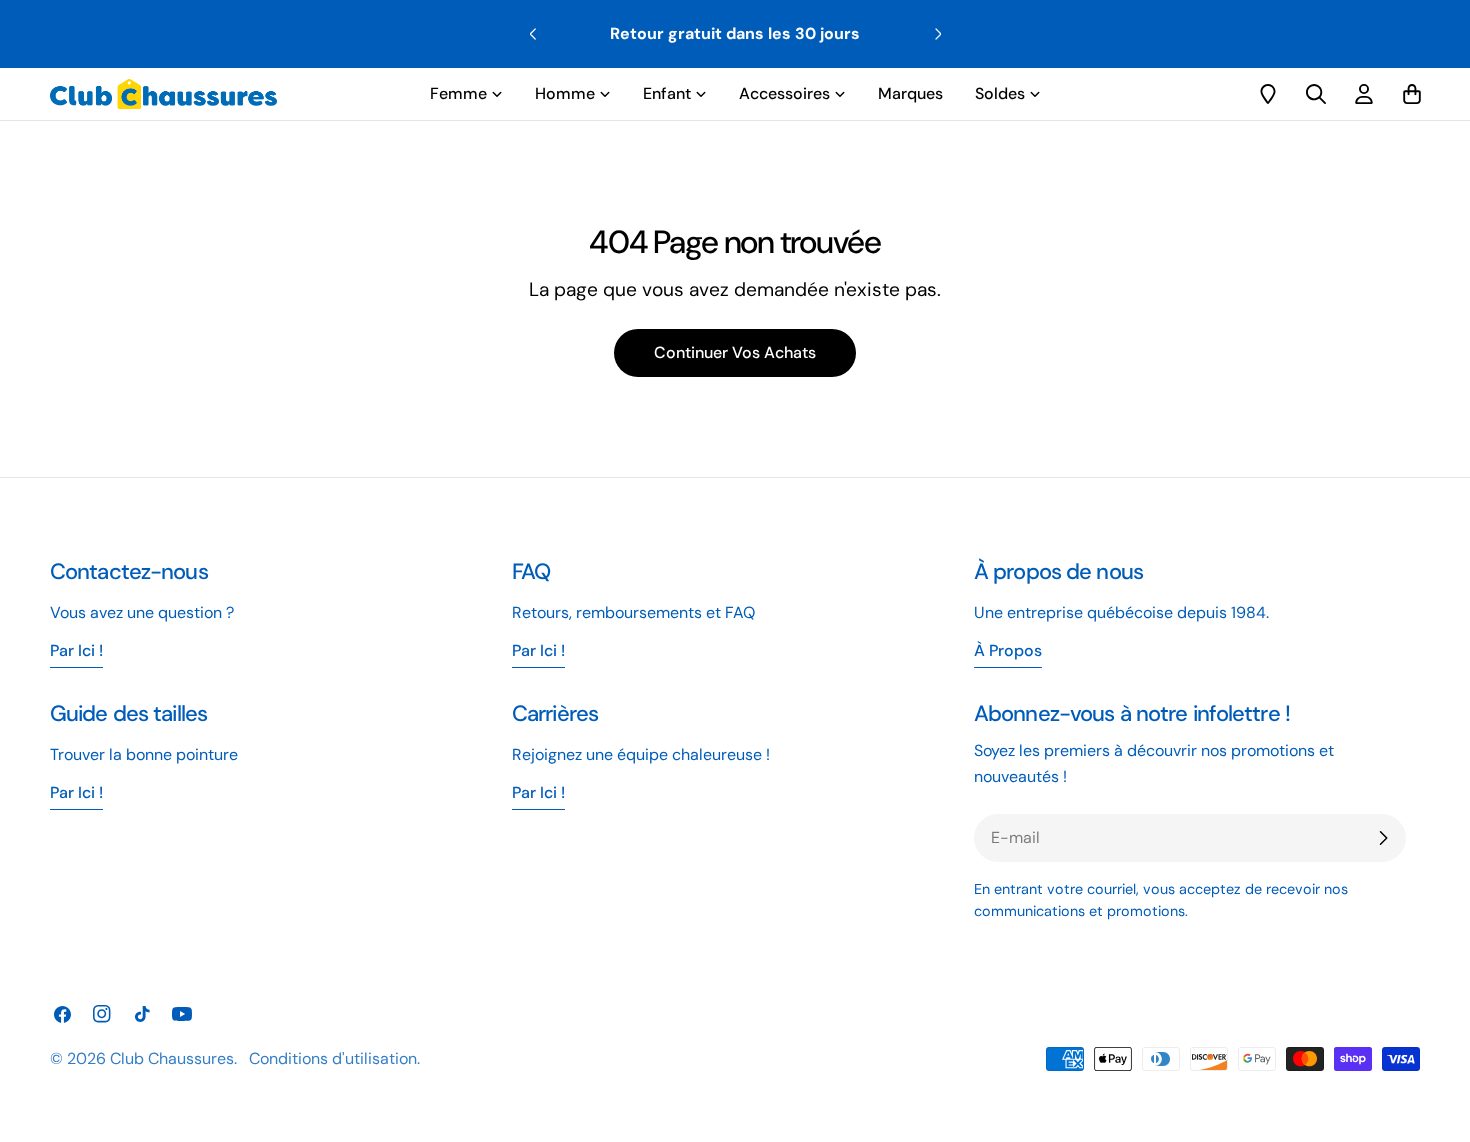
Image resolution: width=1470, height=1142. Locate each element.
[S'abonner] (1383, 838)
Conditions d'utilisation (333, 1058)
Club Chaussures (172, 1058)
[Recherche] (1316, 94)
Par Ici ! (76, 650)
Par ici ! (538, 650)
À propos (1008, 650)
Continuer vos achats (735, 352)
